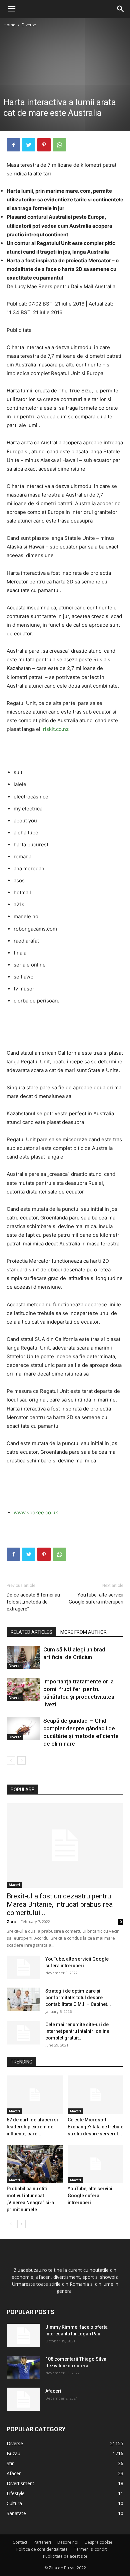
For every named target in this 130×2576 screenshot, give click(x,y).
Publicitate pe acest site (65, 2556)
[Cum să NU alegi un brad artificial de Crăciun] (23, 1657)
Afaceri (14, 1885)
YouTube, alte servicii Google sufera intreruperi (96, 1598)
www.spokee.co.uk (36, 1512)
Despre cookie (98, 2542)
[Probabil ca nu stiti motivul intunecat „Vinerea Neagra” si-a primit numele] (35, 2164)
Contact (20, 2542)
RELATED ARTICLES (31, 1632)
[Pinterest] (44, 145)
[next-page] (21, 1760)
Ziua (11, 1922)
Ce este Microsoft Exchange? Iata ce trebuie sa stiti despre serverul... (95, 2127)
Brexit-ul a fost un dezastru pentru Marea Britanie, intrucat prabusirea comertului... (60, 1904)
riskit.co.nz (56, 729)
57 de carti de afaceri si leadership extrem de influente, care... (32, 2127)
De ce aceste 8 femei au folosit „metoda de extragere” (33, 1602)
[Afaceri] (23, 2399)
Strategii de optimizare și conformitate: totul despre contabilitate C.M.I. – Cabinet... (78, 1998)
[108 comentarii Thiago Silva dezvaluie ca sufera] (23, 2367)
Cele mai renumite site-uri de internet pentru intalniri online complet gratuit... (77, 2031)
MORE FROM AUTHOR (83, 1632)
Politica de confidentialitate (42, 2549)
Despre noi (68, 2542)
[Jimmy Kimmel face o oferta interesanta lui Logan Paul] (23, 2335)
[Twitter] (29, 145)
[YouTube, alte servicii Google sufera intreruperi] (23, 1967)
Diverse (29, 25)
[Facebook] (13, 145)
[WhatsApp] (59, 145)
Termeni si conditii (91, 2549)
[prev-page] (11, 1760)
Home (9, 25)
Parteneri (42, 2542)
